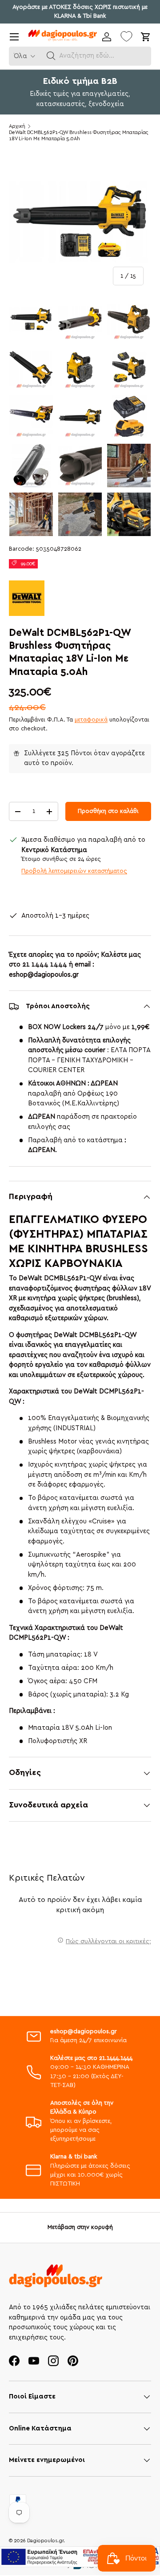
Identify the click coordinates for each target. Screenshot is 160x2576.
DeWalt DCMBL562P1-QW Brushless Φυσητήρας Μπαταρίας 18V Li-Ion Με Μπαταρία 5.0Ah (79, 136)
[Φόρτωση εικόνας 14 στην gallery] (80, 514)
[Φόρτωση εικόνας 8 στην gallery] (80, 417)
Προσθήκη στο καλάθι (108, 811)
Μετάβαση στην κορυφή (80, 2227)
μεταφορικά (91, 720)
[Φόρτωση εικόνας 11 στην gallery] (80, 465)
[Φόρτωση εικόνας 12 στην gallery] (129, 465)
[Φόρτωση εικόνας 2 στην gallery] (80, 319)
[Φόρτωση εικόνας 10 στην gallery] (31, 465)
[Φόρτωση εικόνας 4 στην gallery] (31, 368)
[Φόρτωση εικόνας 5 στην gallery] (80, 368)
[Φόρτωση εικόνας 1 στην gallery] (31, 319)
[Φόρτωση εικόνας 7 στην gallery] (31, 417)
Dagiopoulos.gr (45, 2541)
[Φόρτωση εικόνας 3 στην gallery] (129, 319)
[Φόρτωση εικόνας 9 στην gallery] (129, 417)
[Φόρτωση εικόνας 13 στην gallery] (31, 514)
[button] (51, 56)
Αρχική (17, 126)
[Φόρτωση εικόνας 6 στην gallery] (129, 368)
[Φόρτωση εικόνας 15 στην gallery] (129, 514)
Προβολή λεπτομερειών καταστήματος (74, 871)
